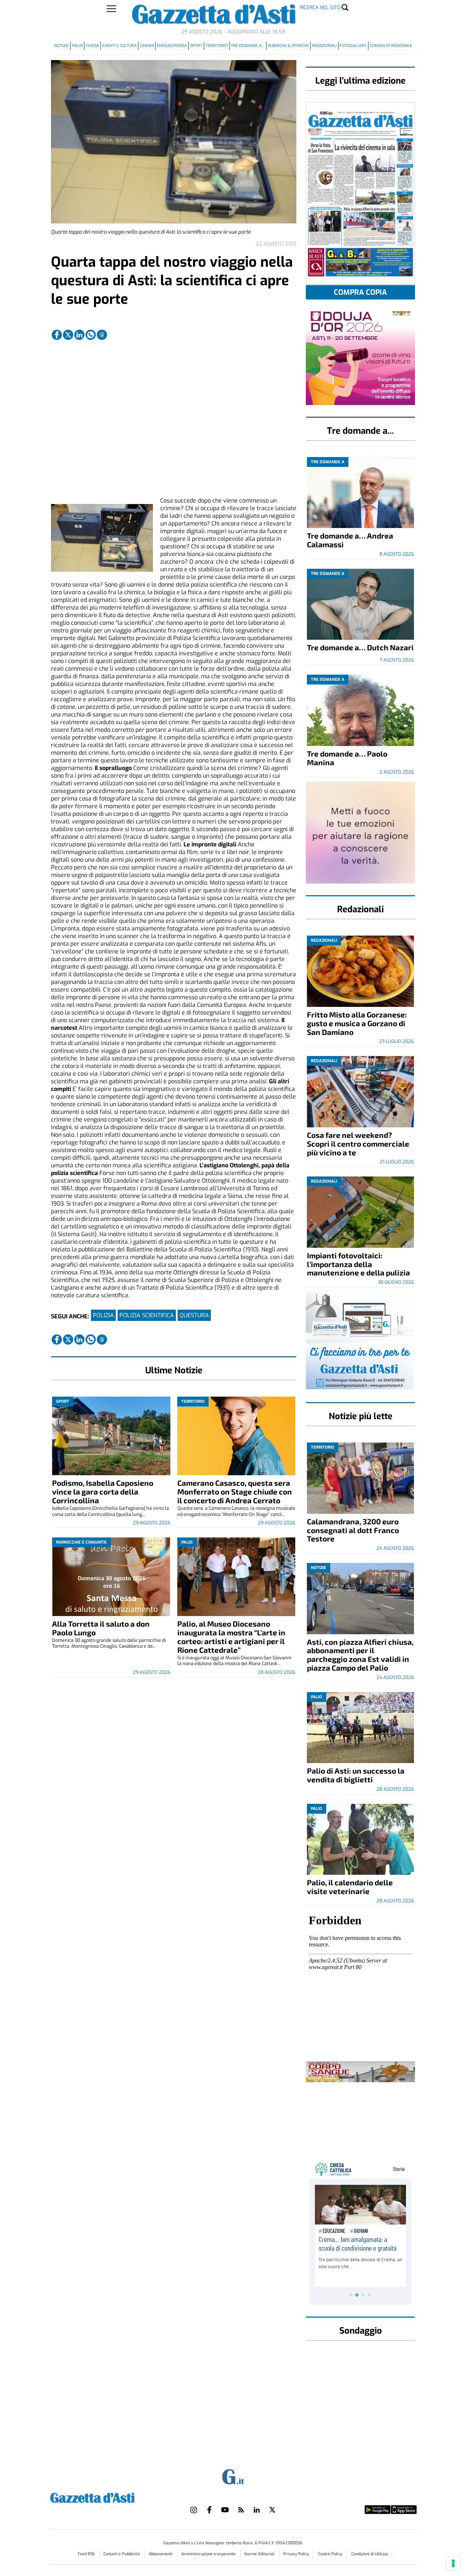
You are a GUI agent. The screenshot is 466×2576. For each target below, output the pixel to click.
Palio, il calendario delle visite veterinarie (350, 1887)
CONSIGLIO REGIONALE (391, 46)
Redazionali (324, 46)
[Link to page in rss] (241, 2510)
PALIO (78, 46)
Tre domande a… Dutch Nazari (360, 647)
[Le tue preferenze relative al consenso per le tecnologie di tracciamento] (453, 2563)
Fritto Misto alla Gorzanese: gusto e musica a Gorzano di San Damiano (357, 1023)
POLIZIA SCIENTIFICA (147, 1315)
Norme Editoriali (260, 2554)
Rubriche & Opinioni (288, 46)
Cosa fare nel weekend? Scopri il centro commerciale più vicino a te (358, 1144)
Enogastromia (172, 46)
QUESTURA (194, 1315)
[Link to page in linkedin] (79, 335)
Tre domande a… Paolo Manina (347, 758)
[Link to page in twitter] (68, 335)
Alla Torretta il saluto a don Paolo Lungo (101, 1628)
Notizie (62, 46)
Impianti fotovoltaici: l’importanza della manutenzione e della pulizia (358, 1264)
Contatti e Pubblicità (122, 2554)
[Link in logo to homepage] (110, 2497)
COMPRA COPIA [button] (360, 292)
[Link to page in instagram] (194, 2510)
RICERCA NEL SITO (320, 7)
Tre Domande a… (248, 46)
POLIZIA (103, 1315)
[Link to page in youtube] (225, 2510)
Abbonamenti (161, 2554)
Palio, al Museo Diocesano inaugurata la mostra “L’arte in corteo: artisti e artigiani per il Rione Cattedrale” (231, 1637)
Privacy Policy (296, 2554)
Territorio (217, 46)
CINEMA (147, 46)
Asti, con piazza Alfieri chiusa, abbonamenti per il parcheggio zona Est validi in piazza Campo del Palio (360, 1655)
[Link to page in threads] (102, 335)
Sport (196, 46)
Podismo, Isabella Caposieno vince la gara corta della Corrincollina (103, 1491)
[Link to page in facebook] (57, 335)
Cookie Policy (330, 2554)
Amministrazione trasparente (209, 2554)
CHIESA (92, 46)
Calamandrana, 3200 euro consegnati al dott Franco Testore (353, 1530)
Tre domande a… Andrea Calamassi (350, 540)
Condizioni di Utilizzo (370, 2554)
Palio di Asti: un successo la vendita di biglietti (356, 1775)
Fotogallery (353, 46)
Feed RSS (87, 2554)
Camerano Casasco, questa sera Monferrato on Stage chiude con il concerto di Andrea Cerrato (235, 1491)
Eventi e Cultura (119, 46)
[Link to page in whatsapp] (91, 335)
